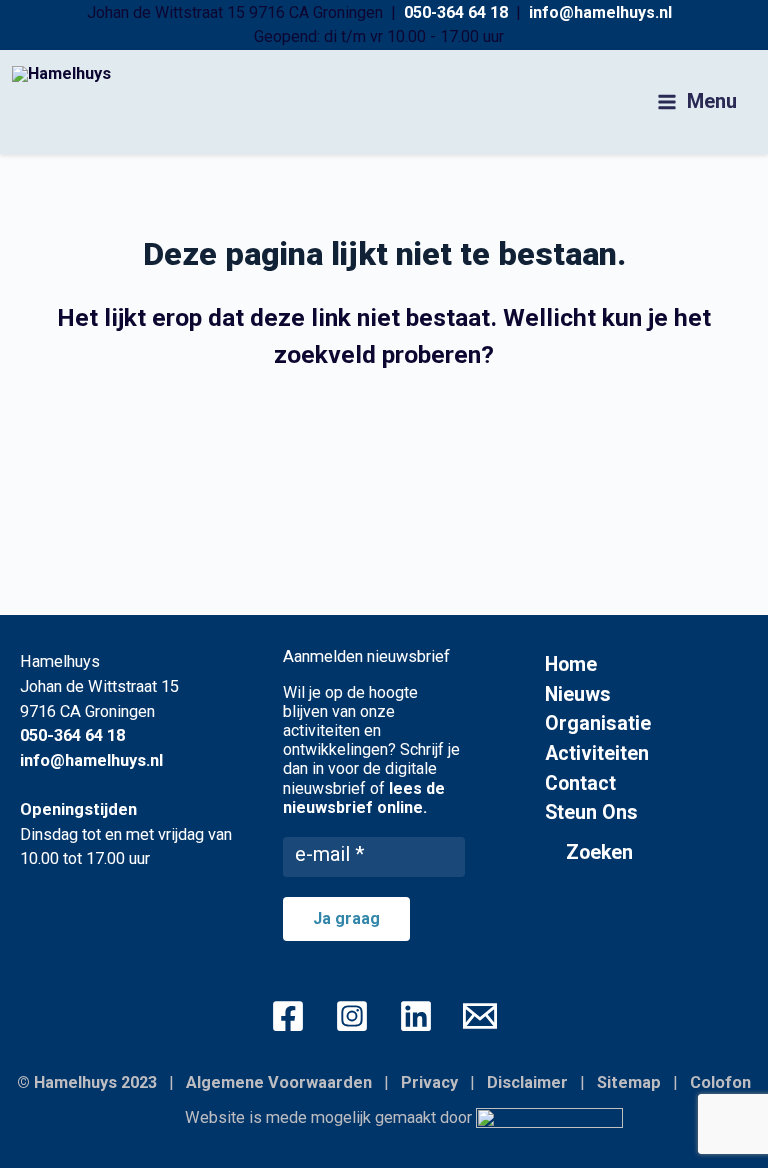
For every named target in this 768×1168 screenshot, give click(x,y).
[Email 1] (480, 1016)
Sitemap (629, 1082)
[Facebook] (288, 1016)
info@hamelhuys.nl (600, 12)
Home (571, 664)
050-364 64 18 (456, 12)
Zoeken (599, 852)
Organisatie (598, 723)
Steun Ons (591, 812)
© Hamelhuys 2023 (87, 1082)
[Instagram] (352, 1016)
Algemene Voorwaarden (279, 1082)
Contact (580, 783)
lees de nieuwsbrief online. (364, 798)
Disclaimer (527, 1082)
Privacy (429, 1082)
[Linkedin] (416, 1016)
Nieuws (578, 694)
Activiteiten (597, 753)
